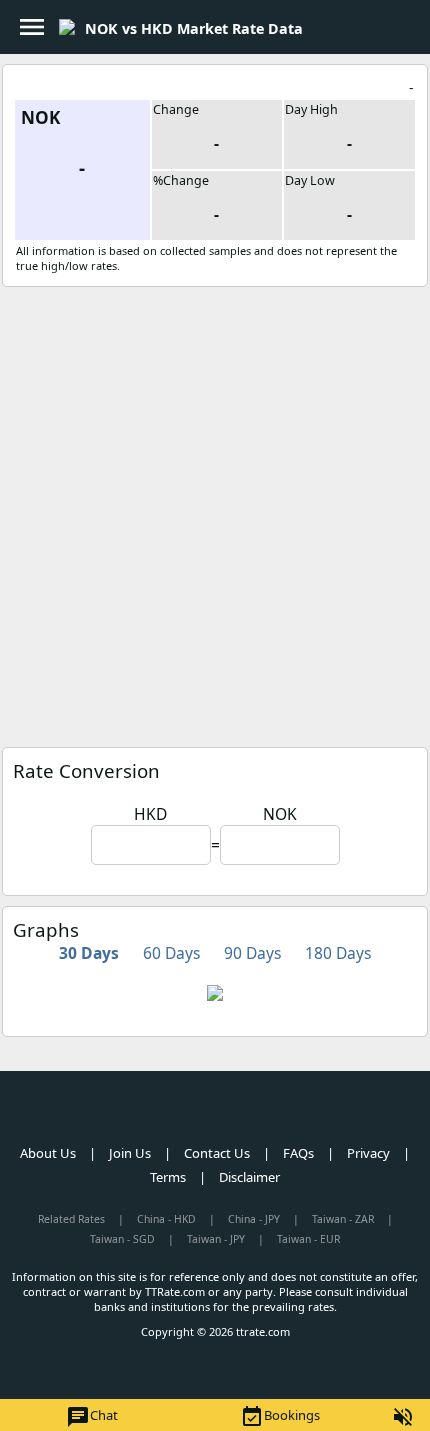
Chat (92, 1417)
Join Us (130, 1153)
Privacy (368, 1153)
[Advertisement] (215, 512)
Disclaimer (249, 1177)
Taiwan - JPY (216, 1239)
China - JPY (254, 1219)
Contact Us (217, 1153)
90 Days (252, 953)
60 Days (171, 953)
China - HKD (166, 1219)
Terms (168, 1177)
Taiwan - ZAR (343, 1219)
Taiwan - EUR (308, 1239)
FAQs (298, 1153)
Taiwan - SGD (122, 1239)
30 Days (89, 953)
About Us (48, 1153)
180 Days (338, 953)
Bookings (280, 1417)
